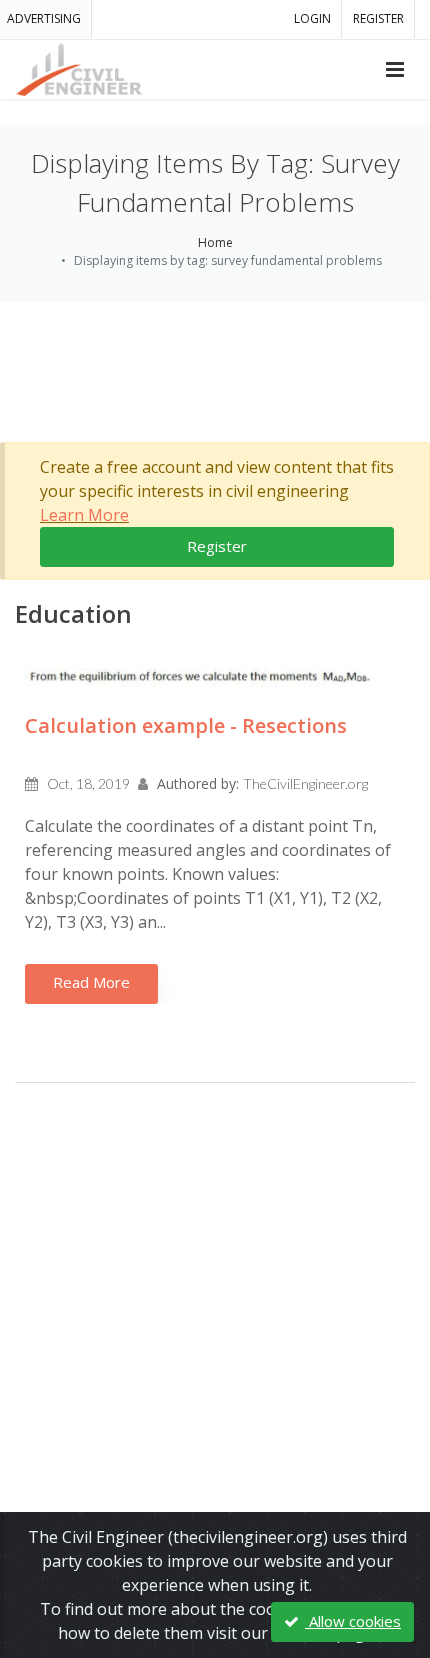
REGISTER (378, 18)
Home (215, 242)
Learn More (84, 515)
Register (217, 546)
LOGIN (312, 18)
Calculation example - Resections (186, 725)
